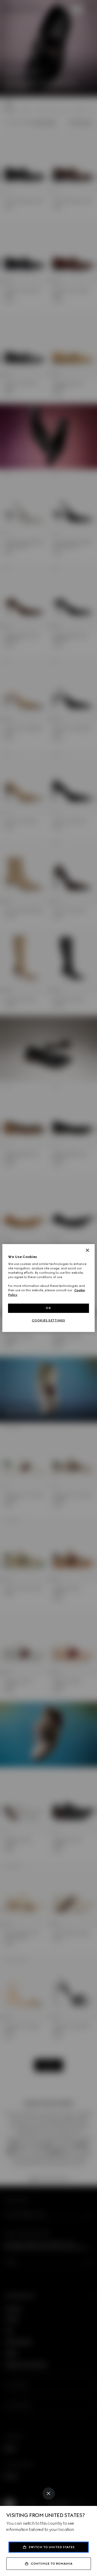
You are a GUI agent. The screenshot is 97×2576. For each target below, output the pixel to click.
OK (48, 1308)
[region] (48, 1288)
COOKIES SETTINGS (48, 1320)
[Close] (49, 2494)
